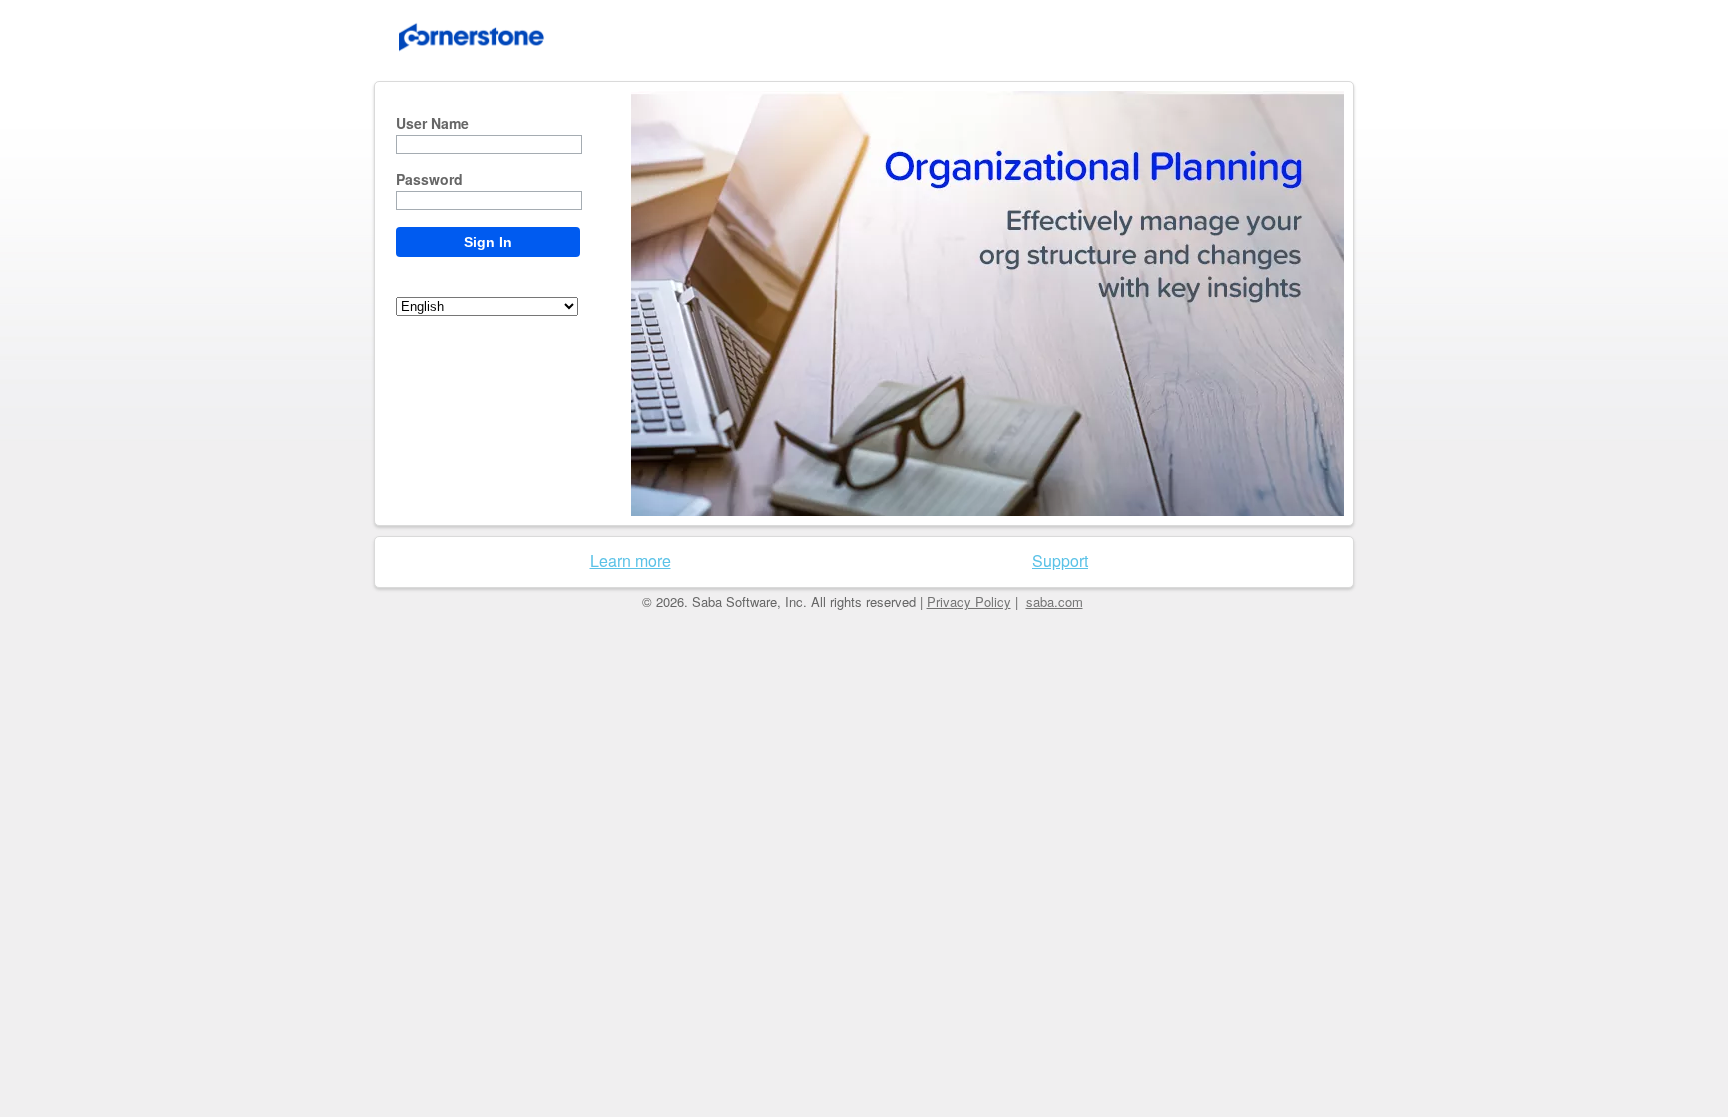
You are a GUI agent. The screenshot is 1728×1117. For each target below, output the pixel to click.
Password (429, 180)
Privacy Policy (969, 601)
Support (1060, 560)
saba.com (1054, 601)
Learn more (630, 560)
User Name (432, 124)
